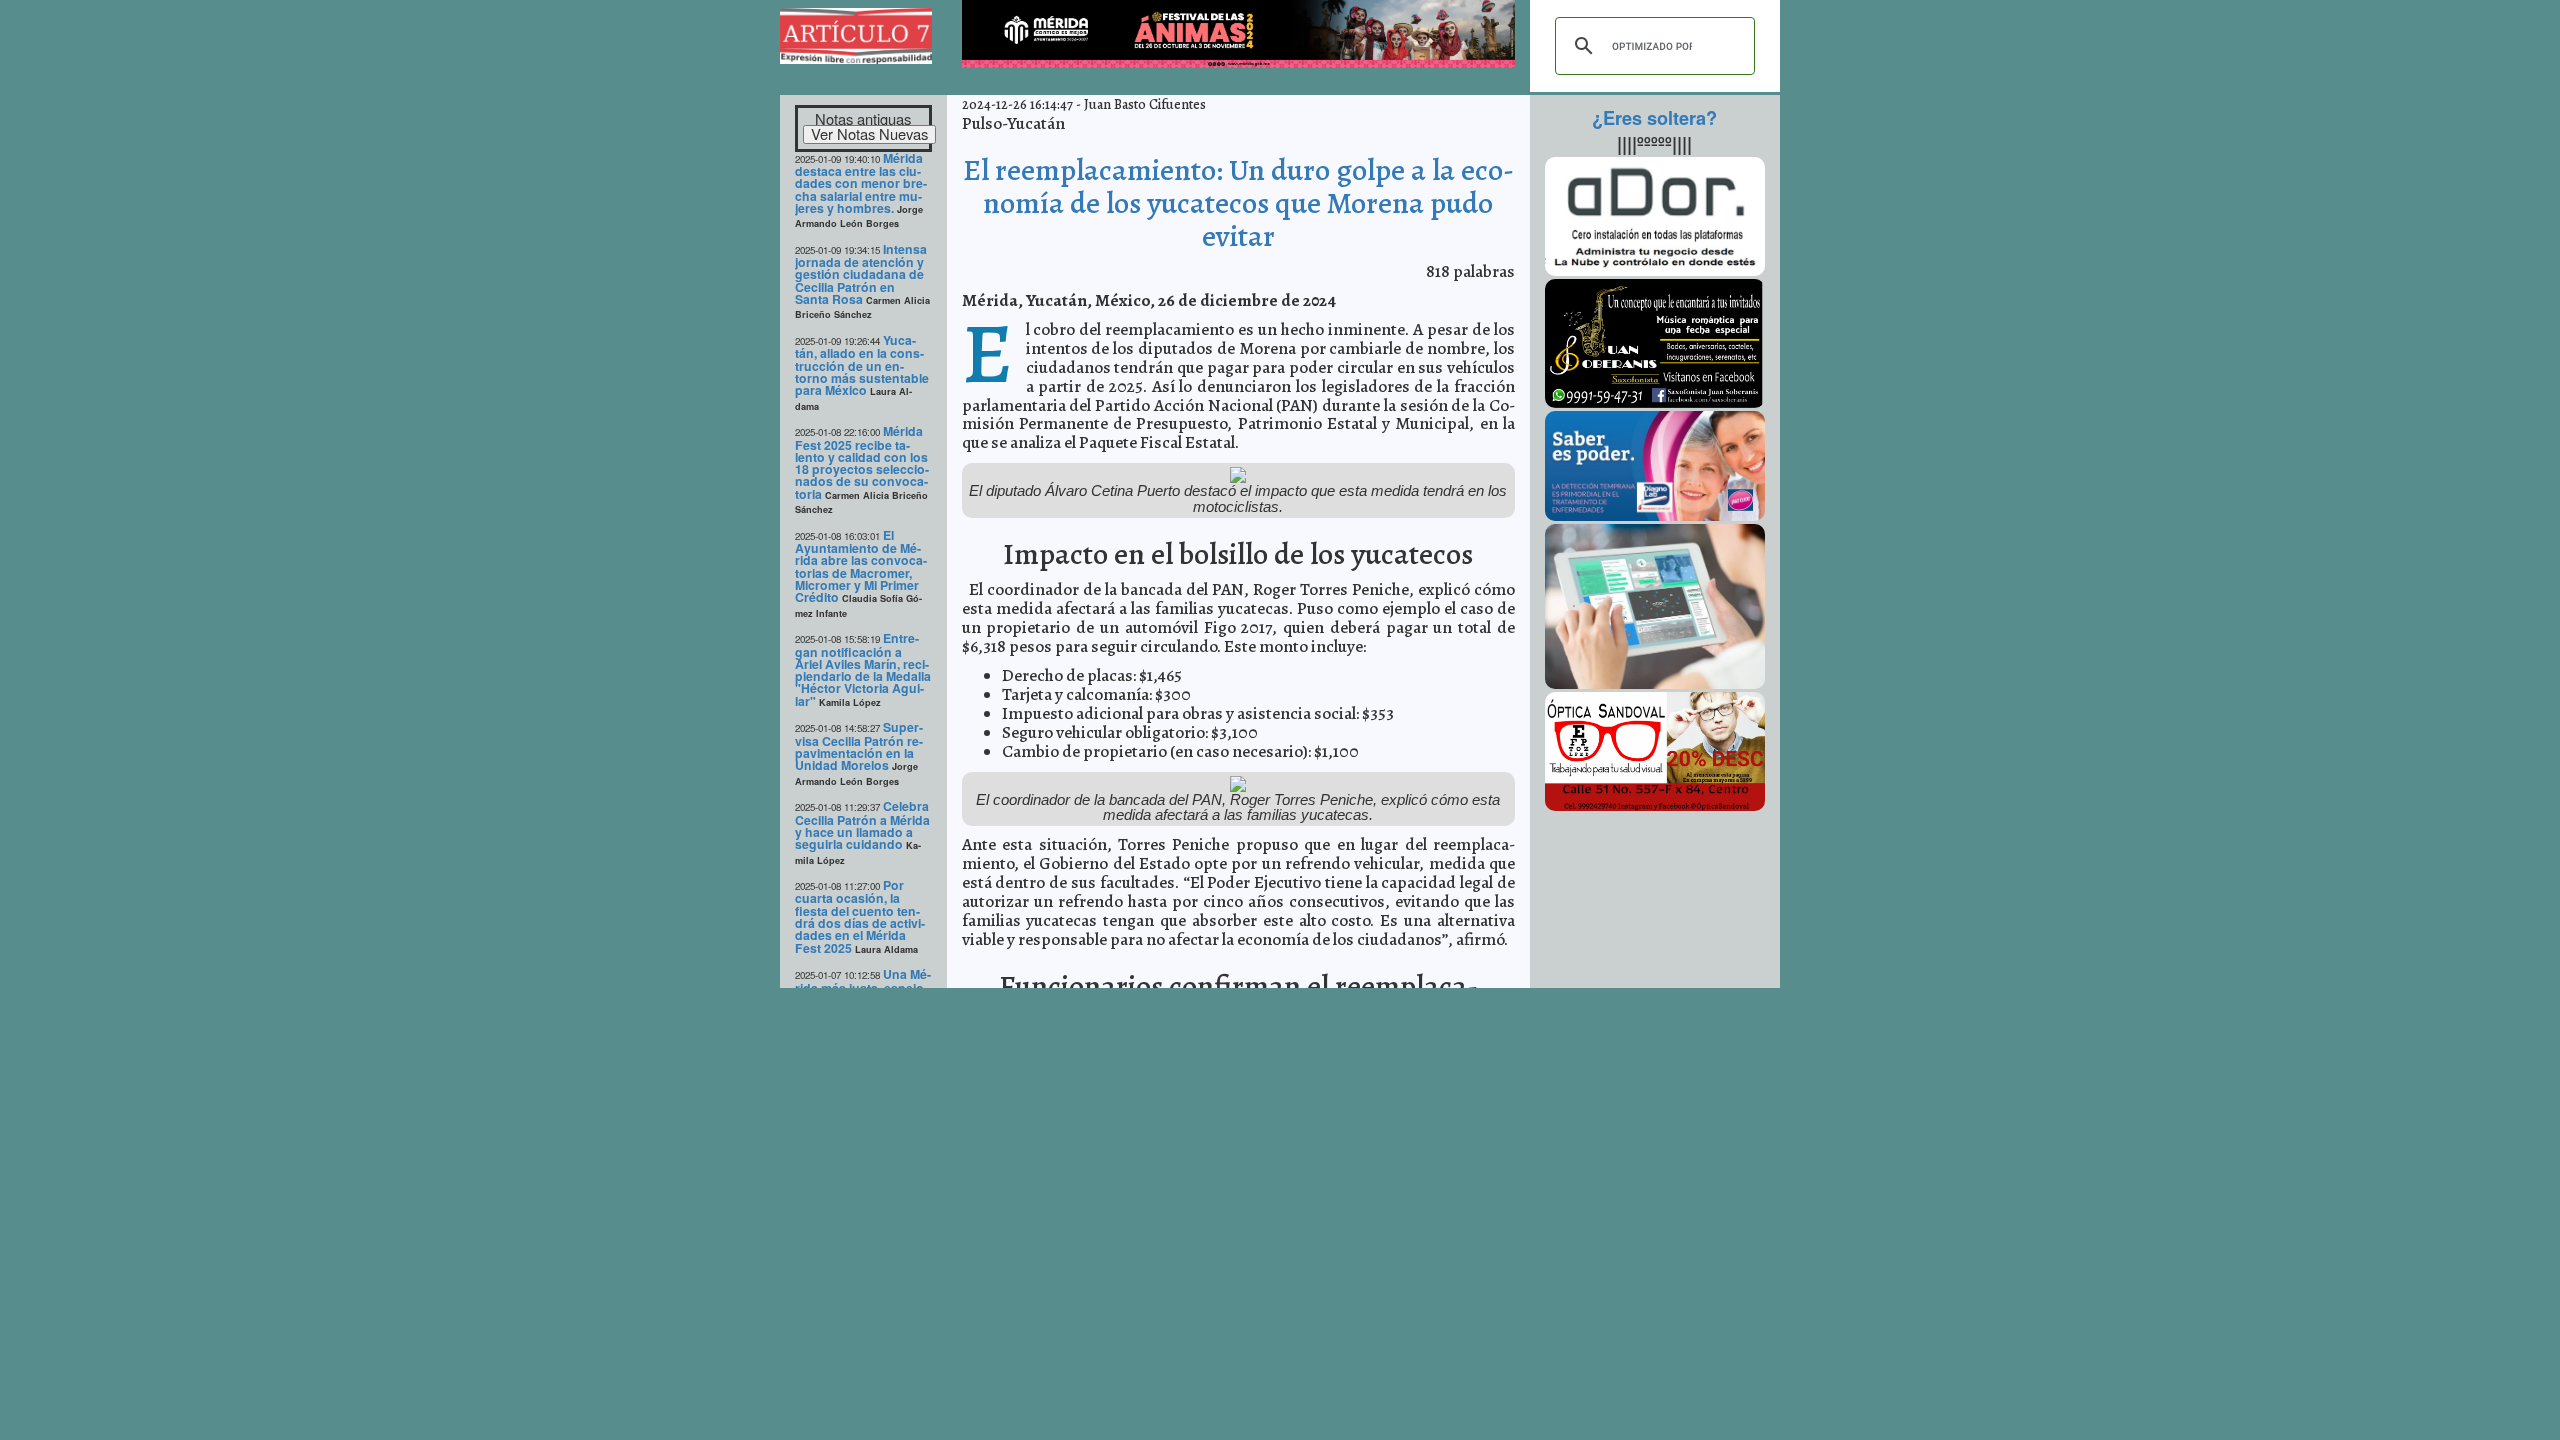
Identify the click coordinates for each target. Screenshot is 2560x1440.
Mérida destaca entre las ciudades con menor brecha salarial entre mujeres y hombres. (861, 183)
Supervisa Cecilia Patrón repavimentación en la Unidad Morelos (859, 746)
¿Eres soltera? (1654, 118)
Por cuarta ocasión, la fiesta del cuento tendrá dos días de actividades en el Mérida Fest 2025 (860, 916)
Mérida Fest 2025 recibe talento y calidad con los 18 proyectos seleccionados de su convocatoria (862, 462)
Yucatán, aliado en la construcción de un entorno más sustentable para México (862, 365)
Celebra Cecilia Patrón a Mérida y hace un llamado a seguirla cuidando (862, 825)
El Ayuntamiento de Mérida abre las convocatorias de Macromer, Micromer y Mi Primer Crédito (861, 566)
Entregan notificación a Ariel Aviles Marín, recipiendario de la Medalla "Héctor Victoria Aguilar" (863, 669)
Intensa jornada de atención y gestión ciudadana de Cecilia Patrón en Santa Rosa (861, 274)
